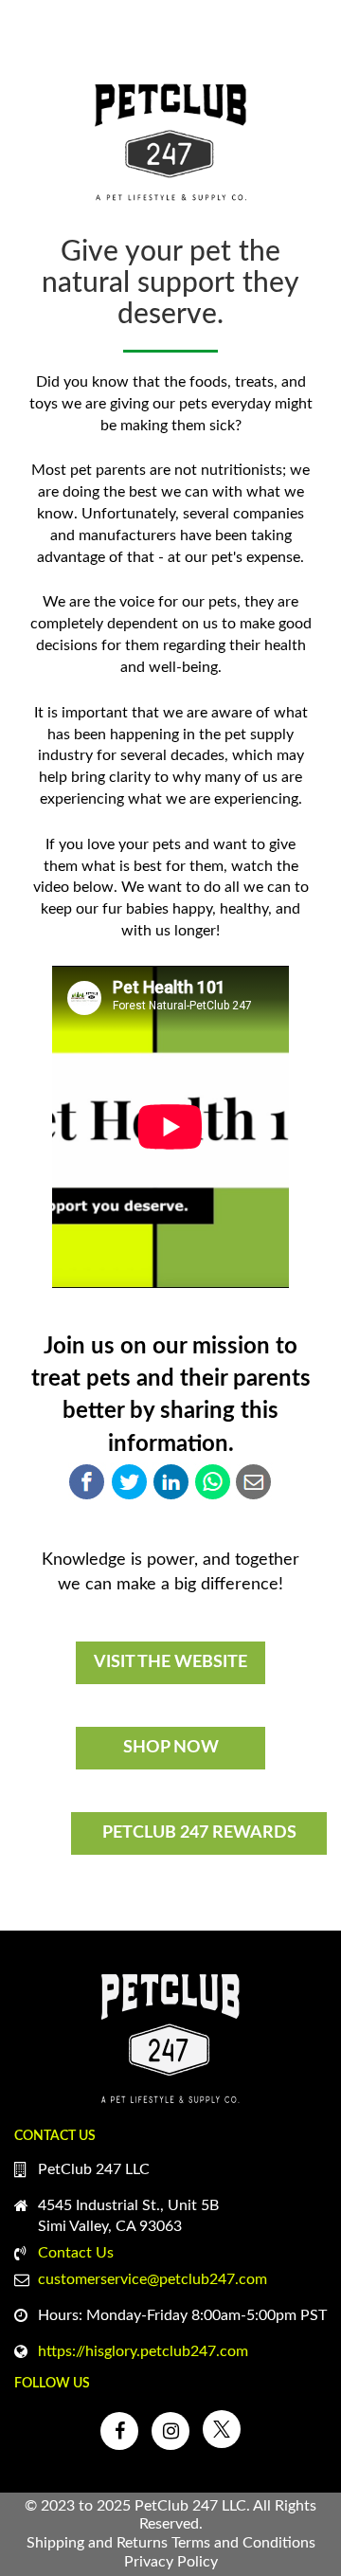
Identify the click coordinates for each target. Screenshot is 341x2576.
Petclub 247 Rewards (199, 1833)
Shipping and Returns (97, 2543)
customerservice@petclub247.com (153, 2279)
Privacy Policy (171, 2562)
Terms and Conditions (243, 2543)
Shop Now (171, 1748)
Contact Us (76, 2253)
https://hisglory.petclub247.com (143, 2351)
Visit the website (170, 1662)
